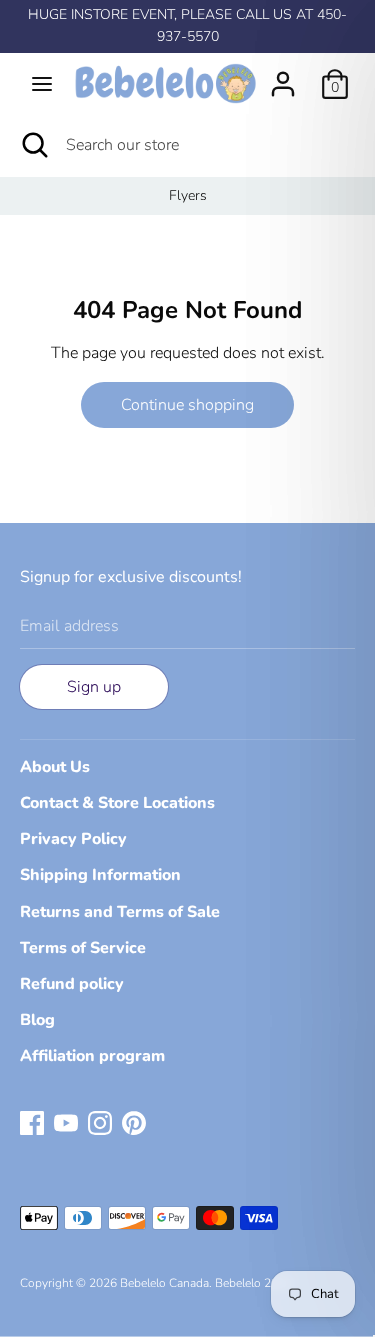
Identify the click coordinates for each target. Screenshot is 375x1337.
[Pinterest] (134, 1122)
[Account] (283, 76)
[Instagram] (100, 1122)
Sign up (94, 687)
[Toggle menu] (42, 84)
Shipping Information (100, 875)
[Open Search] (33, 145)
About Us (55, 767)
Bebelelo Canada (164, 1283)
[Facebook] (32, 1122)
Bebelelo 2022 (253, 1283)
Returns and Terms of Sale (120, 912)
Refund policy (72, 984)
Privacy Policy (73, 839)
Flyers (188, 195)
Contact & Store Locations (117, 803)
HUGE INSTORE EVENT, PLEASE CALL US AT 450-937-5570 (187, 25)
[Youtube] (66, 1122)
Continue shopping (187, 405)
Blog (37, 1020)
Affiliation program (92, 1056)
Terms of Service (83, 948)
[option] (187, 196)
